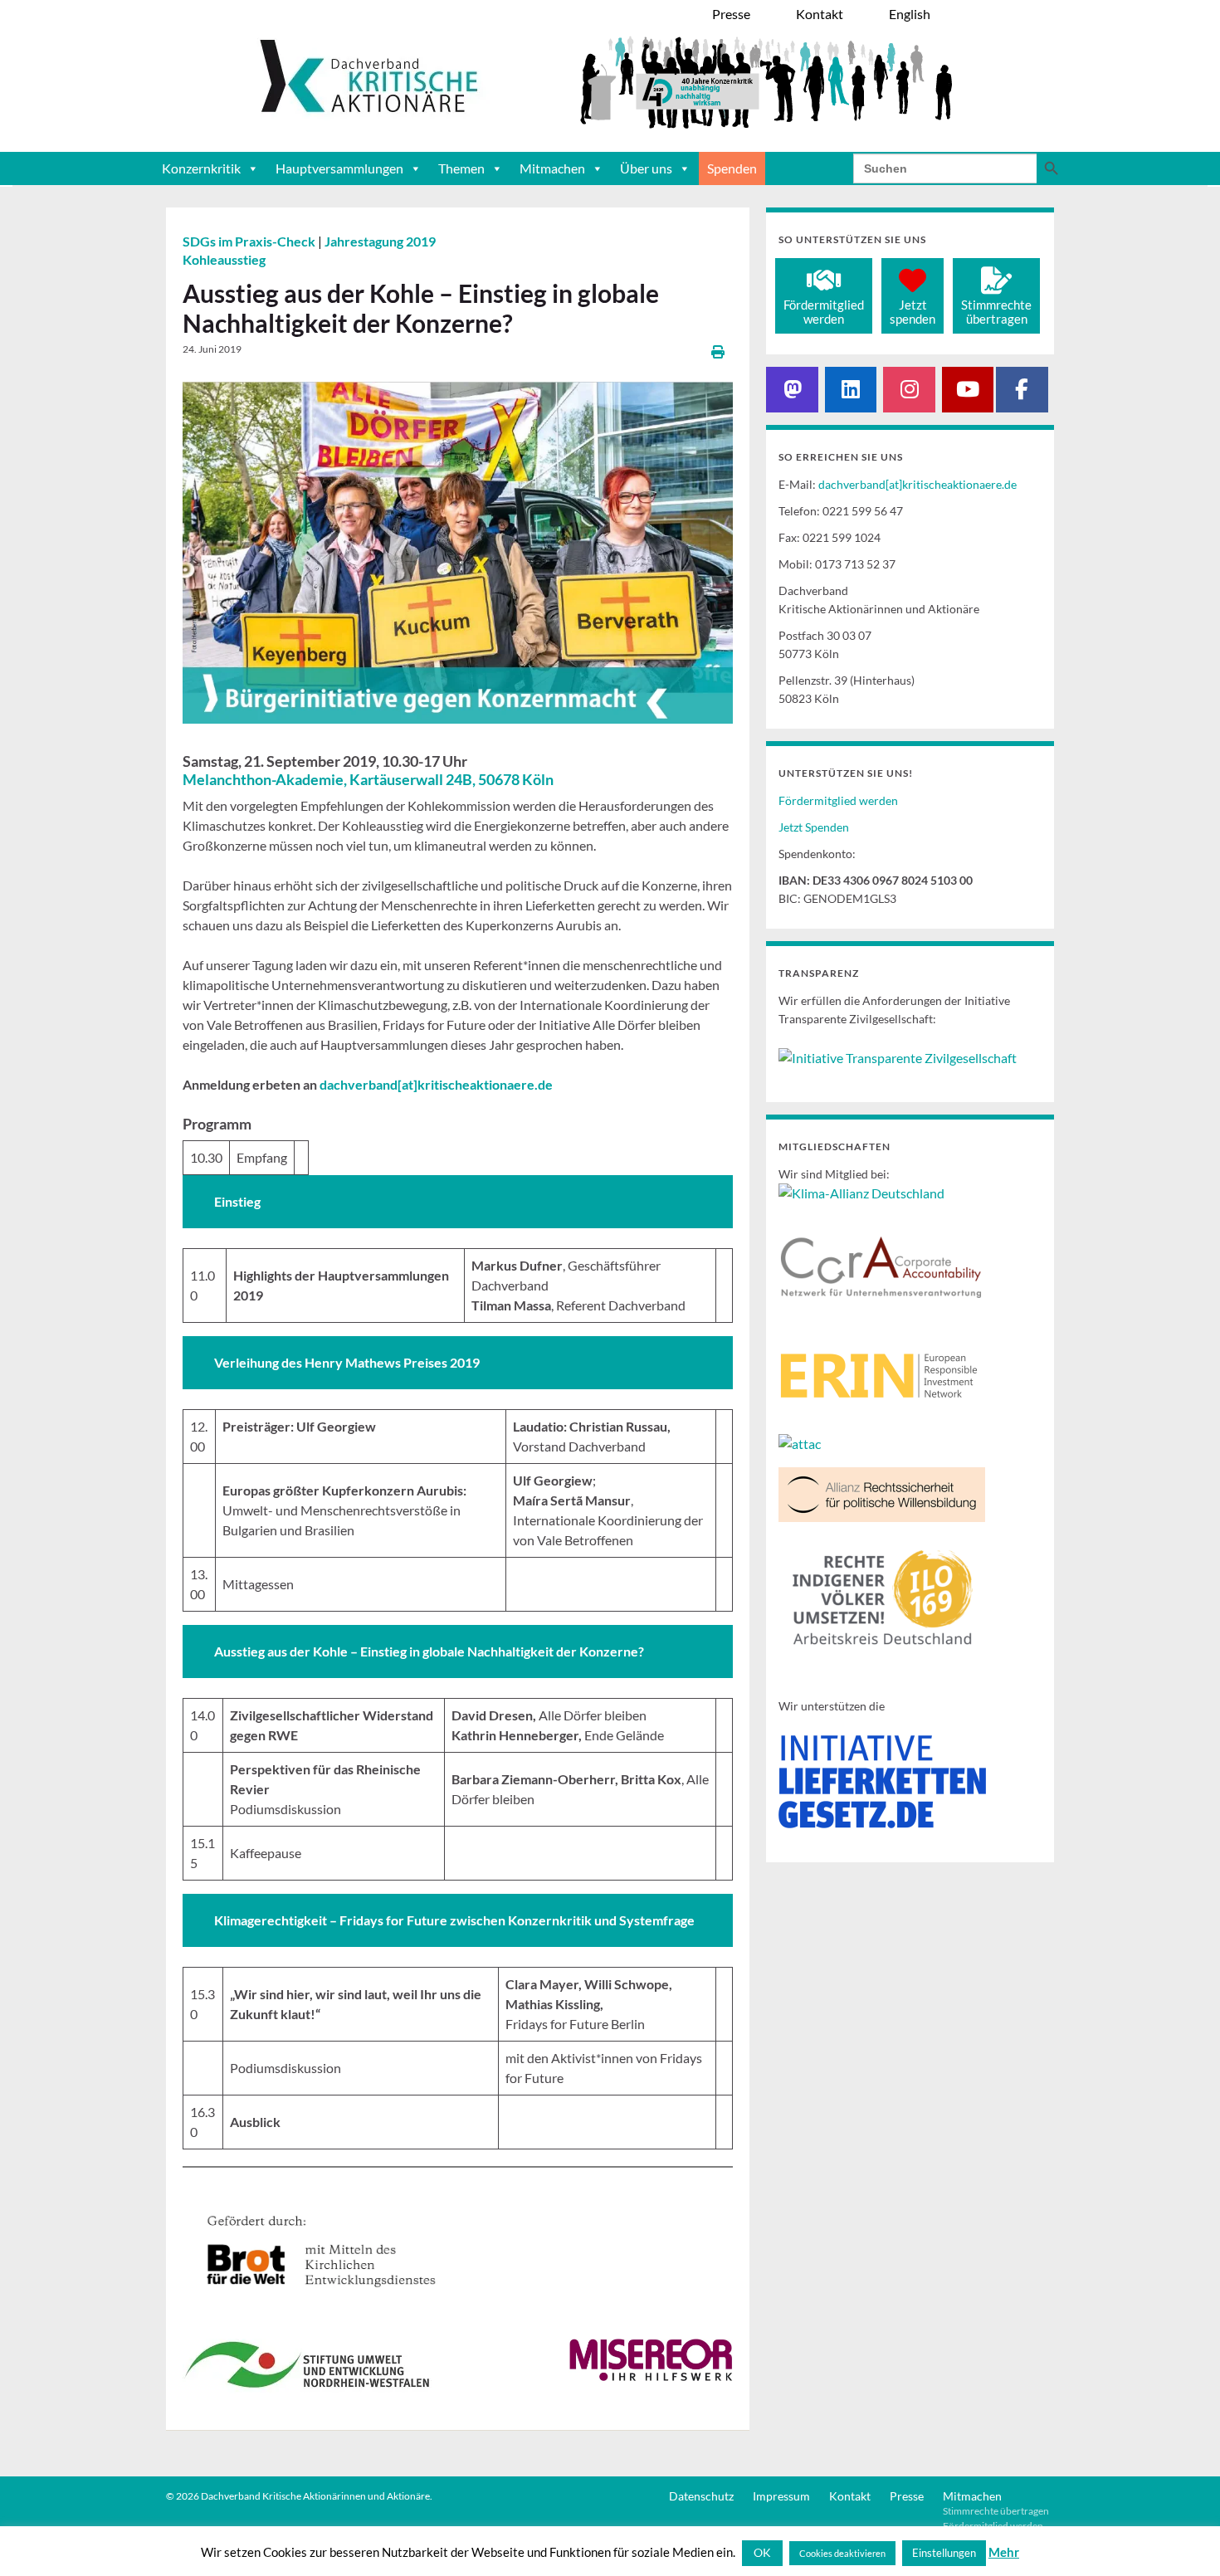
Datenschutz (701, 2496)
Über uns (646, 168)
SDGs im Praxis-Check (250, 241)
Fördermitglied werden (838, 800)
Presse (907, 2496)
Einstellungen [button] (944, 2553)
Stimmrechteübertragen (996, 312)
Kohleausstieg (224, 259)
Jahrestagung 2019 (380, 241)
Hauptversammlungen (339, 168)
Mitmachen (552, 168)
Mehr (1004, 2552)
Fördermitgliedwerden (824, 312)
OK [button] (762, 2552)
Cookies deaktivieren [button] (842, 2553)
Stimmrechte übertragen (996, 2511)
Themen (461, 168)
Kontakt (850, 2496)
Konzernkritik (201, 168)
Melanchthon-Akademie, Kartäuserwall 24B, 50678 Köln (368, 779)
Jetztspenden (913, 312)
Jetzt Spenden (814, 827)
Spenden (732, 168)
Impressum (781, 2496)
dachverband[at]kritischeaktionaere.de (917, 484)
